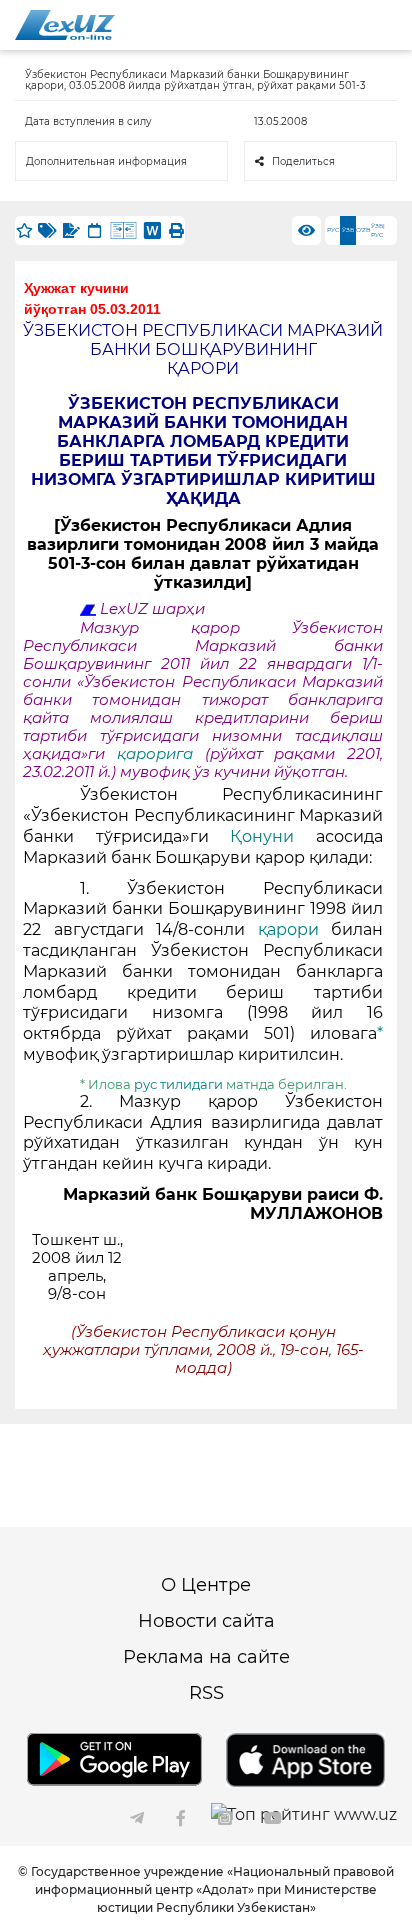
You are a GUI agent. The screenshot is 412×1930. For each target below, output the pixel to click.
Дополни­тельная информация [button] (106, 161)
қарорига (155, 754)
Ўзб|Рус (378, 230)
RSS (206, 1693)
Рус (333, 230)
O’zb (363, 230)
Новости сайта (206, 1621)
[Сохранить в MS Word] (152, 230)
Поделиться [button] (303, 161)
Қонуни (273, 836)
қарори (295, 929)
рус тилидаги (178, 1084)
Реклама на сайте (206, 1657)
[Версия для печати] (176, 230)
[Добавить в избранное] (24, 230)
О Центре (206, 1585)
